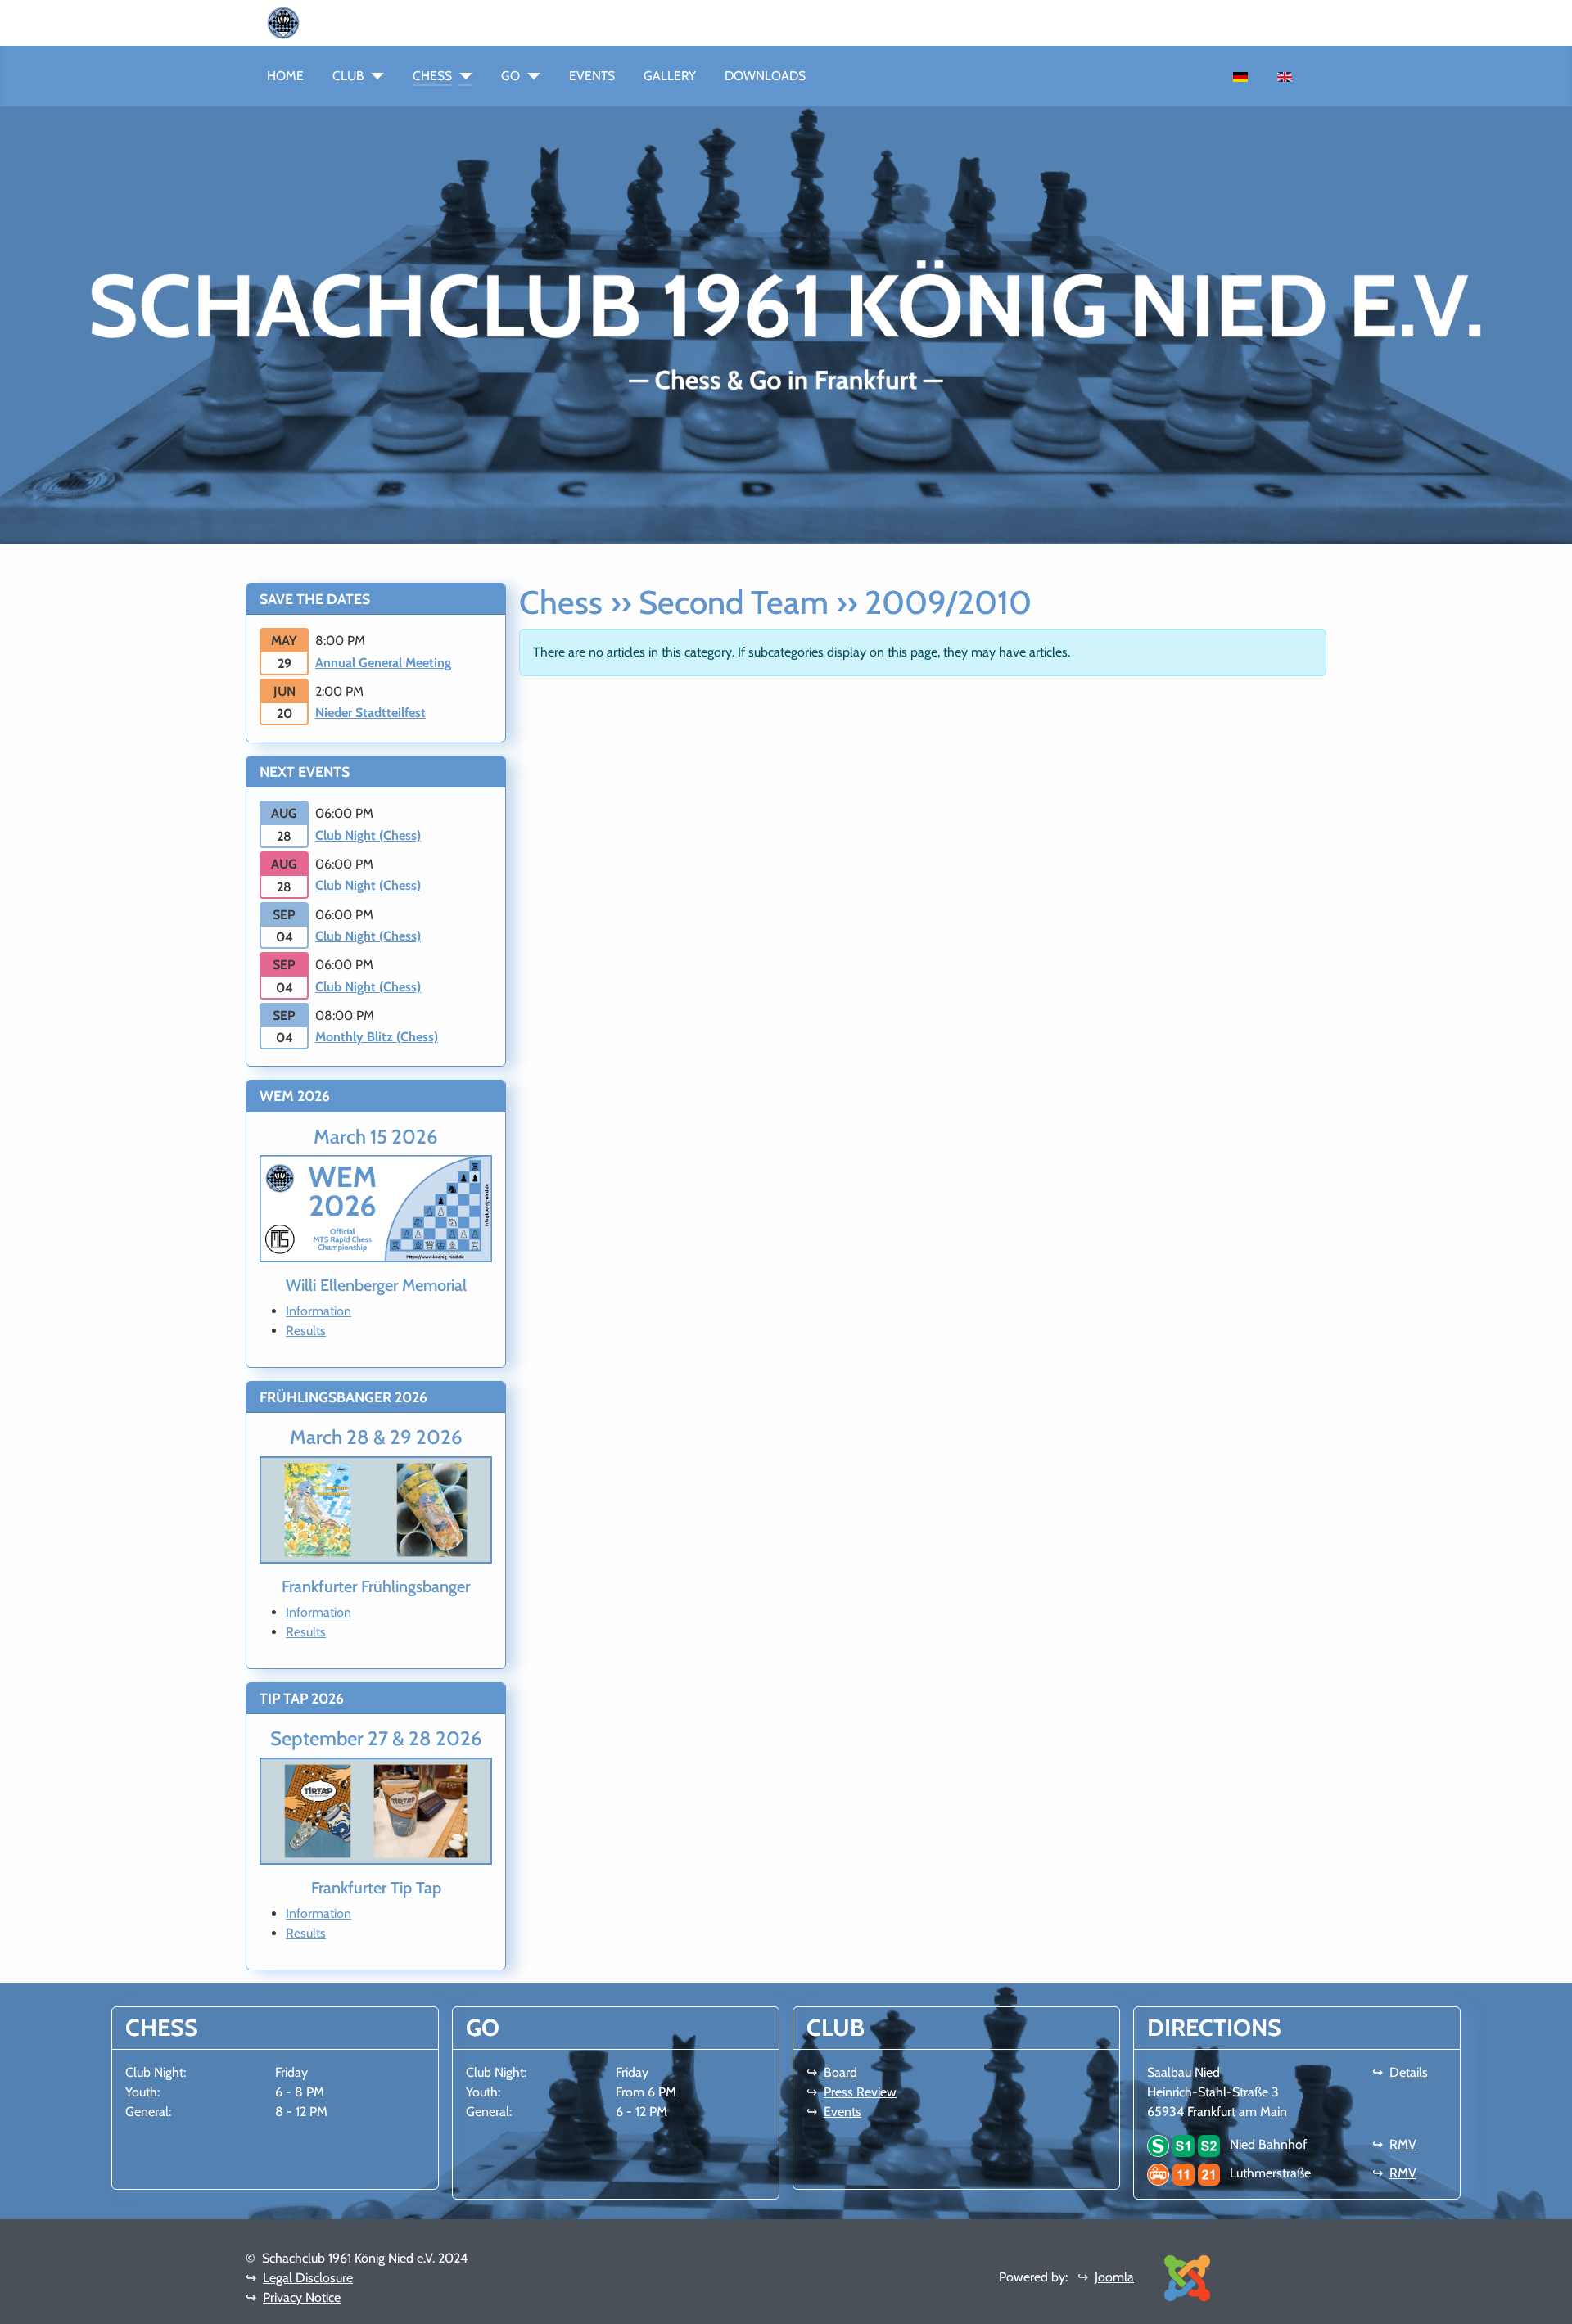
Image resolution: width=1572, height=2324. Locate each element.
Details (1409, 2072)
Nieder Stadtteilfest (370, 713)
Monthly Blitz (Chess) (377, 1037)
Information (318, 1311)
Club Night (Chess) (368, 835)
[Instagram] (332, 22)
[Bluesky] (346, 22)
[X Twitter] (359, 22)
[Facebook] (319, 22)
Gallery (670, 76)
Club (348, 76)
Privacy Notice (302, 2297)
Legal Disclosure (308, 2278)
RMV (1403, 2144)
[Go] (530, 76)
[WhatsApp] (306, 22)
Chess (432, 76)
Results (306, 1331)
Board (840, 2072)
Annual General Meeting (383, 663)
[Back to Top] (1552, 2304)
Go (510, 76)
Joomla (1114, 2277)
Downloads (765, 76)
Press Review (860, 2092)
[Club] (374, 76)
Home (285, 76)
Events (592, 76)
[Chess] (462, 76)
